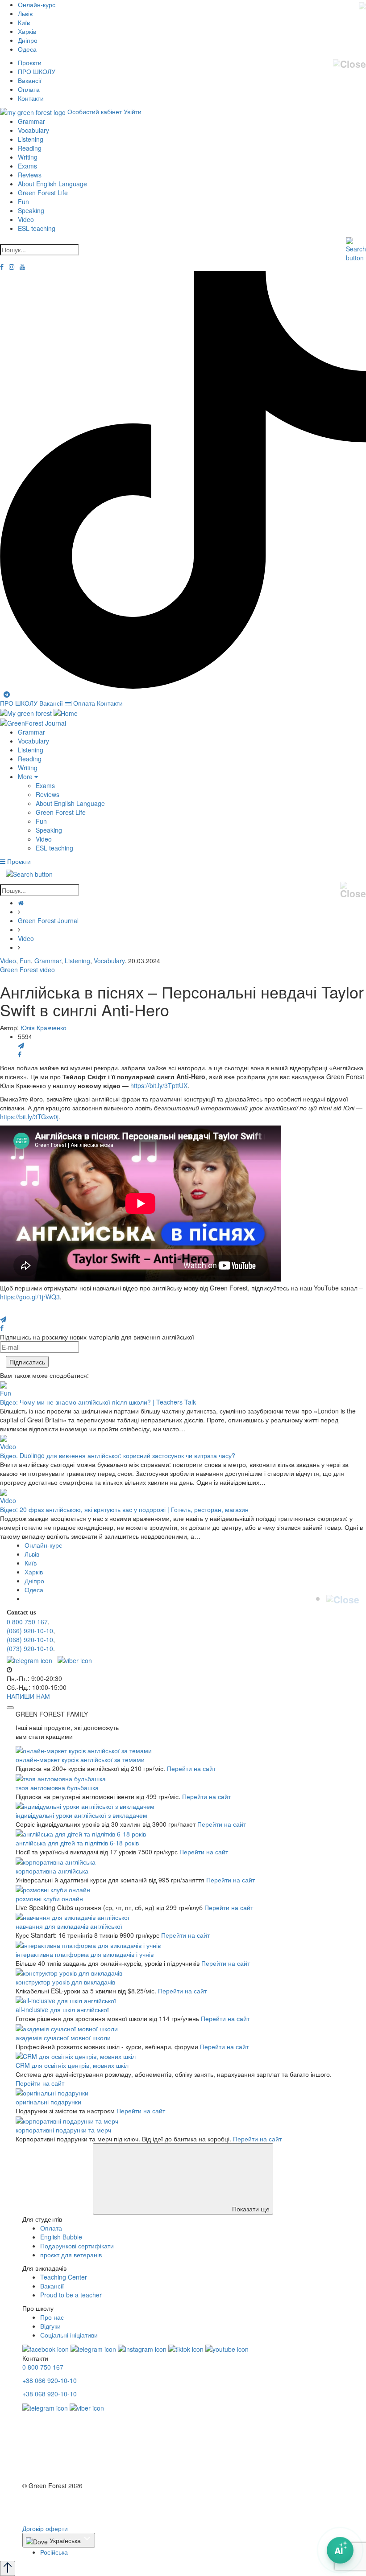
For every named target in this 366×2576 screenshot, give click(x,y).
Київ (24, 22)
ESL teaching (37, 228)
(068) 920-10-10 (30, 1639)
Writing (28, 157)
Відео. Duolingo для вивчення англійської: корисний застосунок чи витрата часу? (118, 1455)
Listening (31, 139)
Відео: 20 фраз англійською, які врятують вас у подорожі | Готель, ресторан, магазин (124, 1509)
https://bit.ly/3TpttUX (159, 1085)
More (26, 776)
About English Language (52, 184)
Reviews (30, 175)
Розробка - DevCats (51, 2502)
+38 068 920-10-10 (50, 2394)
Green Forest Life (43, 193)
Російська (54, 2552)
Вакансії (30, 80)
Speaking (31, 210)
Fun (23, 201)
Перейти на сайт (191, 1768)
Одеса (27, 49)
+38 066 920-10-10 (50, 2380)
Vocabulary (33, 130)
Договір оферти (45, 2528)
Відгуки (50, 2326)
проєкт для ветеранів (71, 2255)
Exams (27, 166)
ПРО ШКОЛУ (37, 71)
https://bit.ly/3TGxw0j (29, 1117)
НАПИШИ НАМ (28, 1696)
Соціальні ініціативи (69, 2335)
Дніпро (28, 40)
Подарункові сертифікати (77, 2246)
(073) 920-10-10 (30, 1648)
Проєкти (30, 62)
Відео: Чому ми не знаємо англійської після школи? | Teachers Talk (98, 1402)
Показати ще (250, 2209)
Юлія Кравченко (44, 1027)
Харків (27, 31)
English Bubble (61, 2237)
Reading (30, 148)
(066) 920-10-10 (30, 1631)
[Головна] (21, 903)
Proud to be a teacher (71, 2295)
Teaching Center (64, 2277)
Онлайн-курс (37, 4)
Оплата (29, 89)
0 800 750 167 (27, 1622)
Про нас (52, 2317)
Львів (25, 13)
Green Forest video (27, 970)
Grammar (31, 121)
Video (26, 219)
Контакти (31, 98)
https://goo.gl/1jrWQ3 (30, 1297)
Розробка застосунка (52, 2510)
